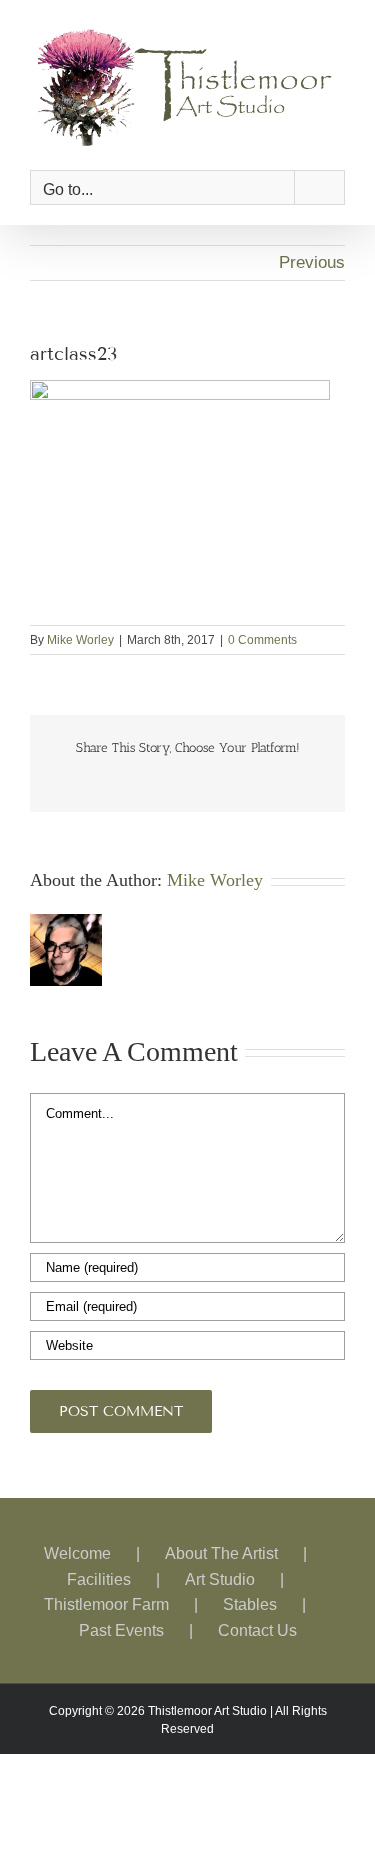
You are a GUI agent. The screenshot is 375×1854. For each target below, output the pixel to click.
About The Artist (221, 1545)
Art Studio (220, 1570)
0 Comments (262, 632)
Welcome (77, 1545)
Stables (250, 1596)
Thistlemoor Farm (106, 1596)
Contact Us (257, 1621)
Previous (312, 254)
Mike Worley (80, 632)
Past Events (121, 1621)
